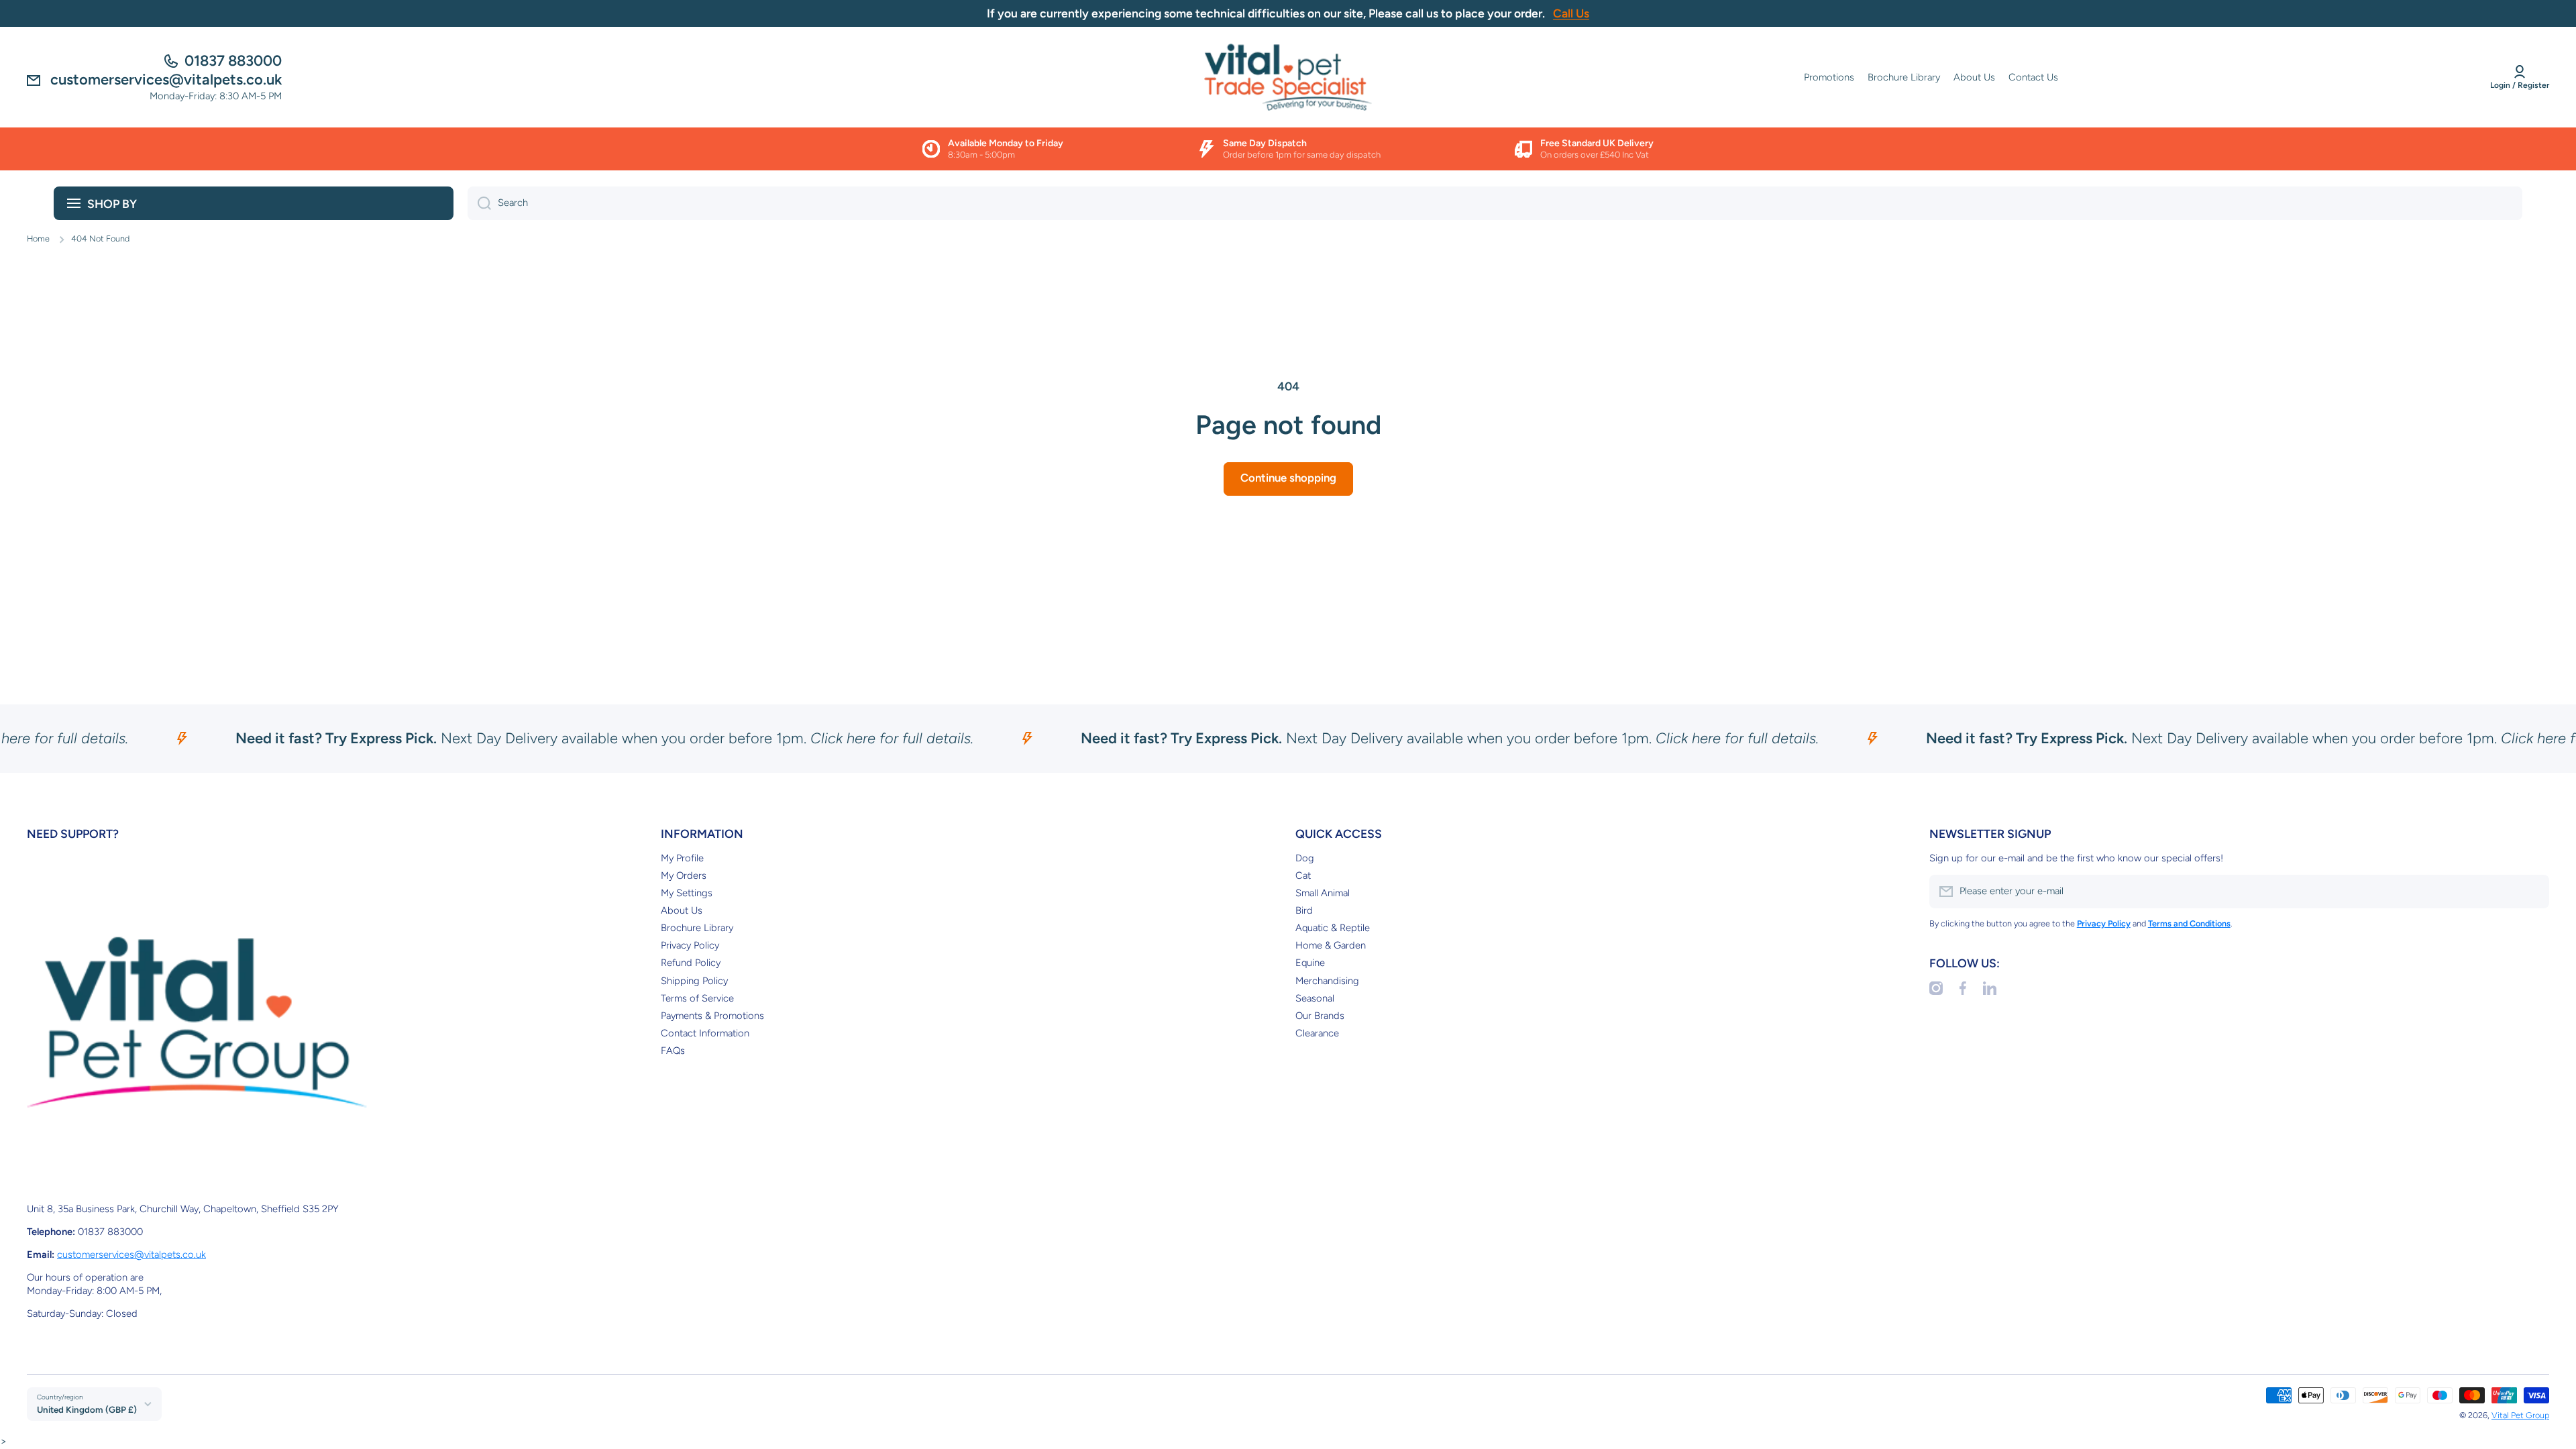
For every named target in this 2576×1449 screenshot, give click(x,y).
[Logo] (1288, 77)
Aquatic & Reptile (1333, 928)
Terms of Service (697, 998)
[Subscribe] (2532, 892)
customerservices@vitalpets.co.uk (131, 1254)
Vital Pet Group (2520, 1415)
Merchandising (1327, 981)
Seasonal (1315, 998)
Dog (1305, 858)
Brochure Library (697, 928)
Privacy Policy (690, 945)
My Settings (687, 893)
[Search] (479, 203)
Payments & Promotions (712, 1016)
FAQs (673, 1051)
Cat (1303, 875)
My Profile (682, 858)
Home (38, 238)
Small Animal (1323, 893)
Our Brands (1320, 1016)
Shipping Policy (694, 981)
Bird (1304, 910)
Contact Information (705, 1033)
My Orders (684, 875)
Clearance (1317, 1033)
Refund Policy (691, 963)
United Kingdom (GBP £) (87, 1409)
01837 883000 (233, 61)
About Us (682, 910)
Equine (1310, 963)
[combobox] (1495, 203)
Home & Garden (1331, 945)
